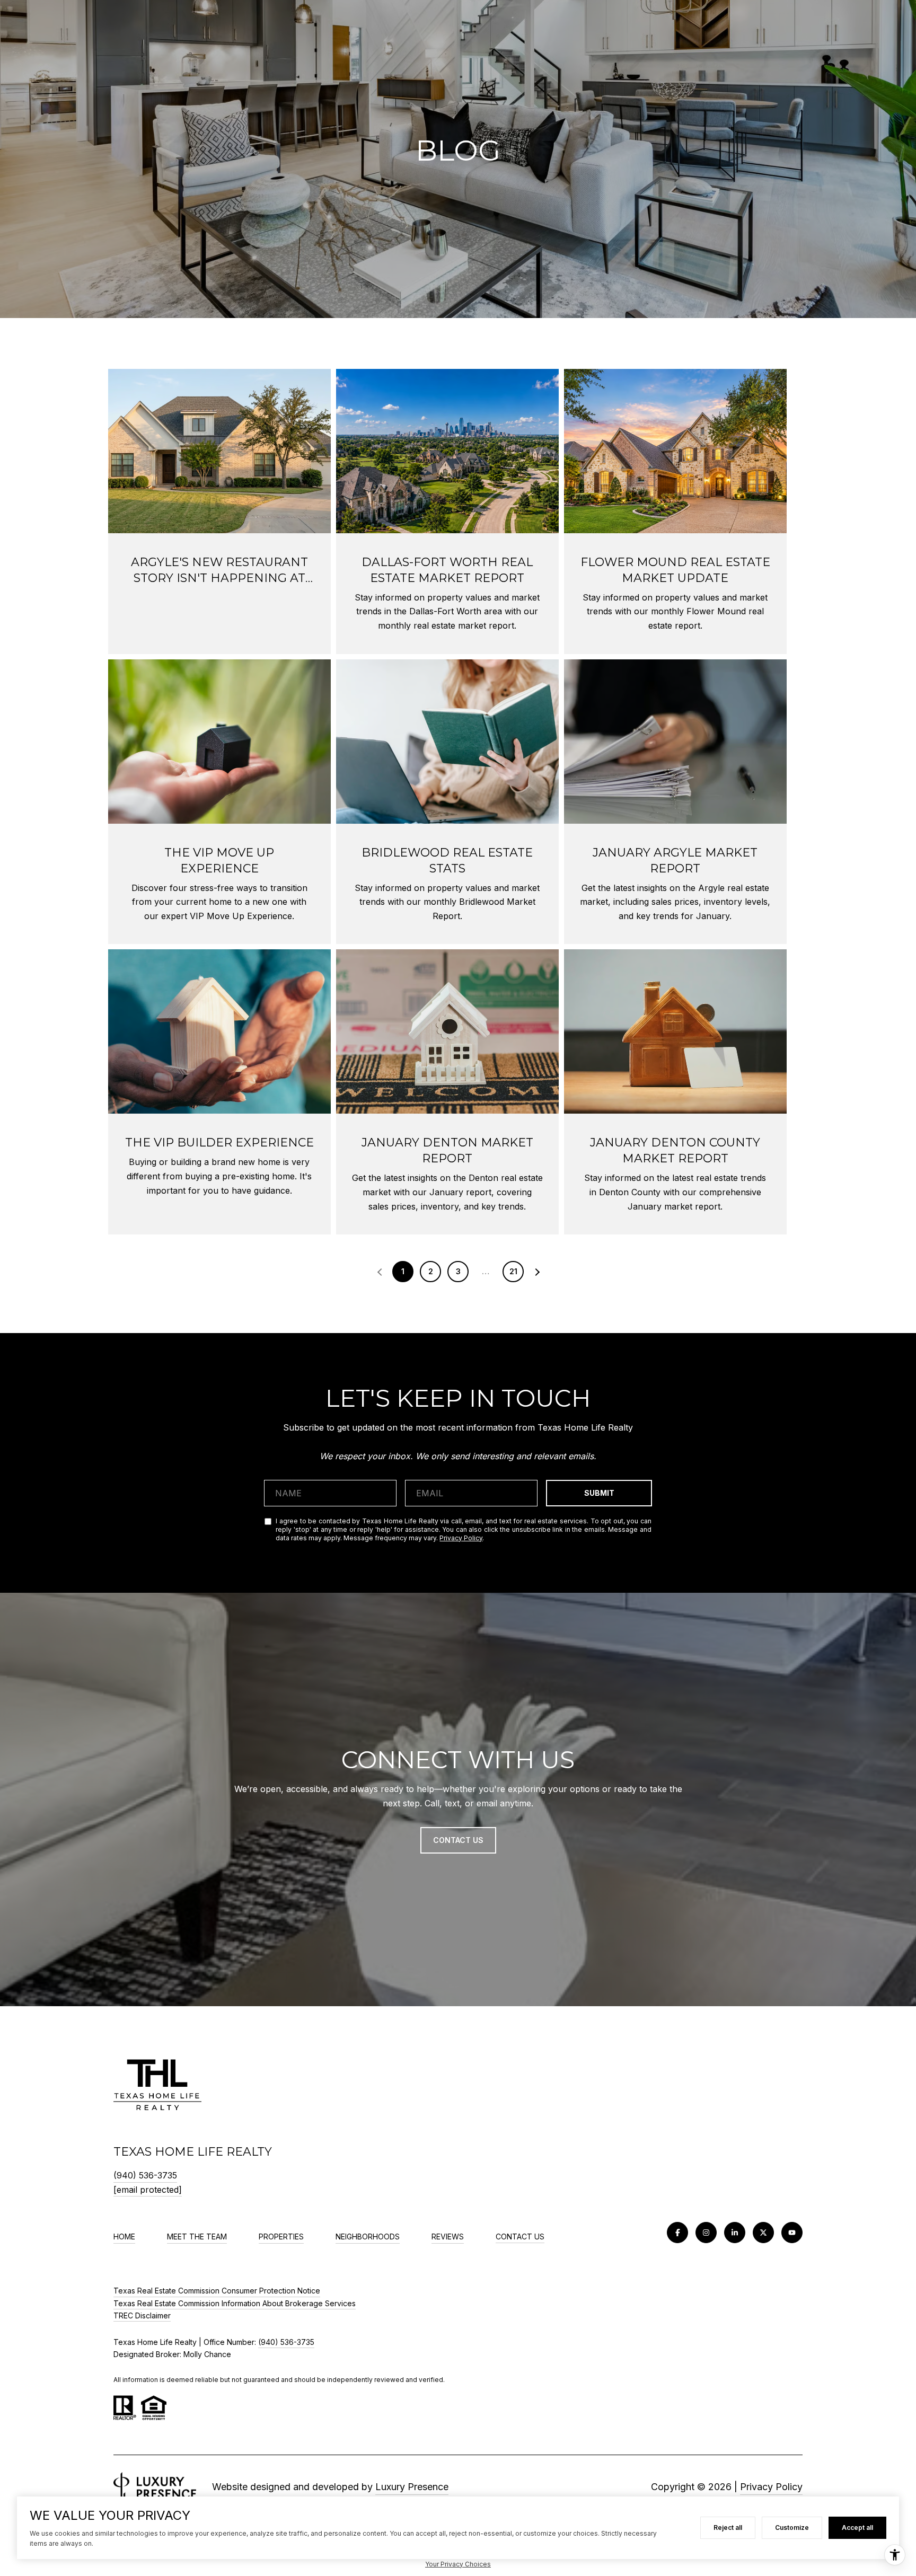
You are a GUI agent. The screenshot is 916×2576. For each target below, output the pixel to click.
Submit (599, 1493)
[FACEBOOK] (677, 2233)
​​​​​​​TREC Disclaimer (142, 2315)
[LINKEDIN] (735, 2233)
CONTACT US (520, 2237)
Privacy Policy (461, 1538)
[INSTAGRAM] (706, 2233)
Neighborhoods (368, 2237)
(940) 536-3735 (145, 2175)
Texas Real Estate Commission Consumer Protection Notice (217, 2291)
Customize (792, 2528)
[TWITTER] (763, 2233)
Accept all (857, 2528)
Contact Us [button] (458, 1840)
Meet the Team (197, 2237)
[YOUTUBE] (792, 2233)
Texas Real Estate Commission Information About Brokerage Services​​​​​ (235, 2303)
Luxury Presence (412, 2487)
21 (513, 1271)
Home (124, 2237)
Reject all (728, 2528)
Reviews (448, 2237)
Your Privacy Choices (458, 2564)
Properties (281, 2237)
